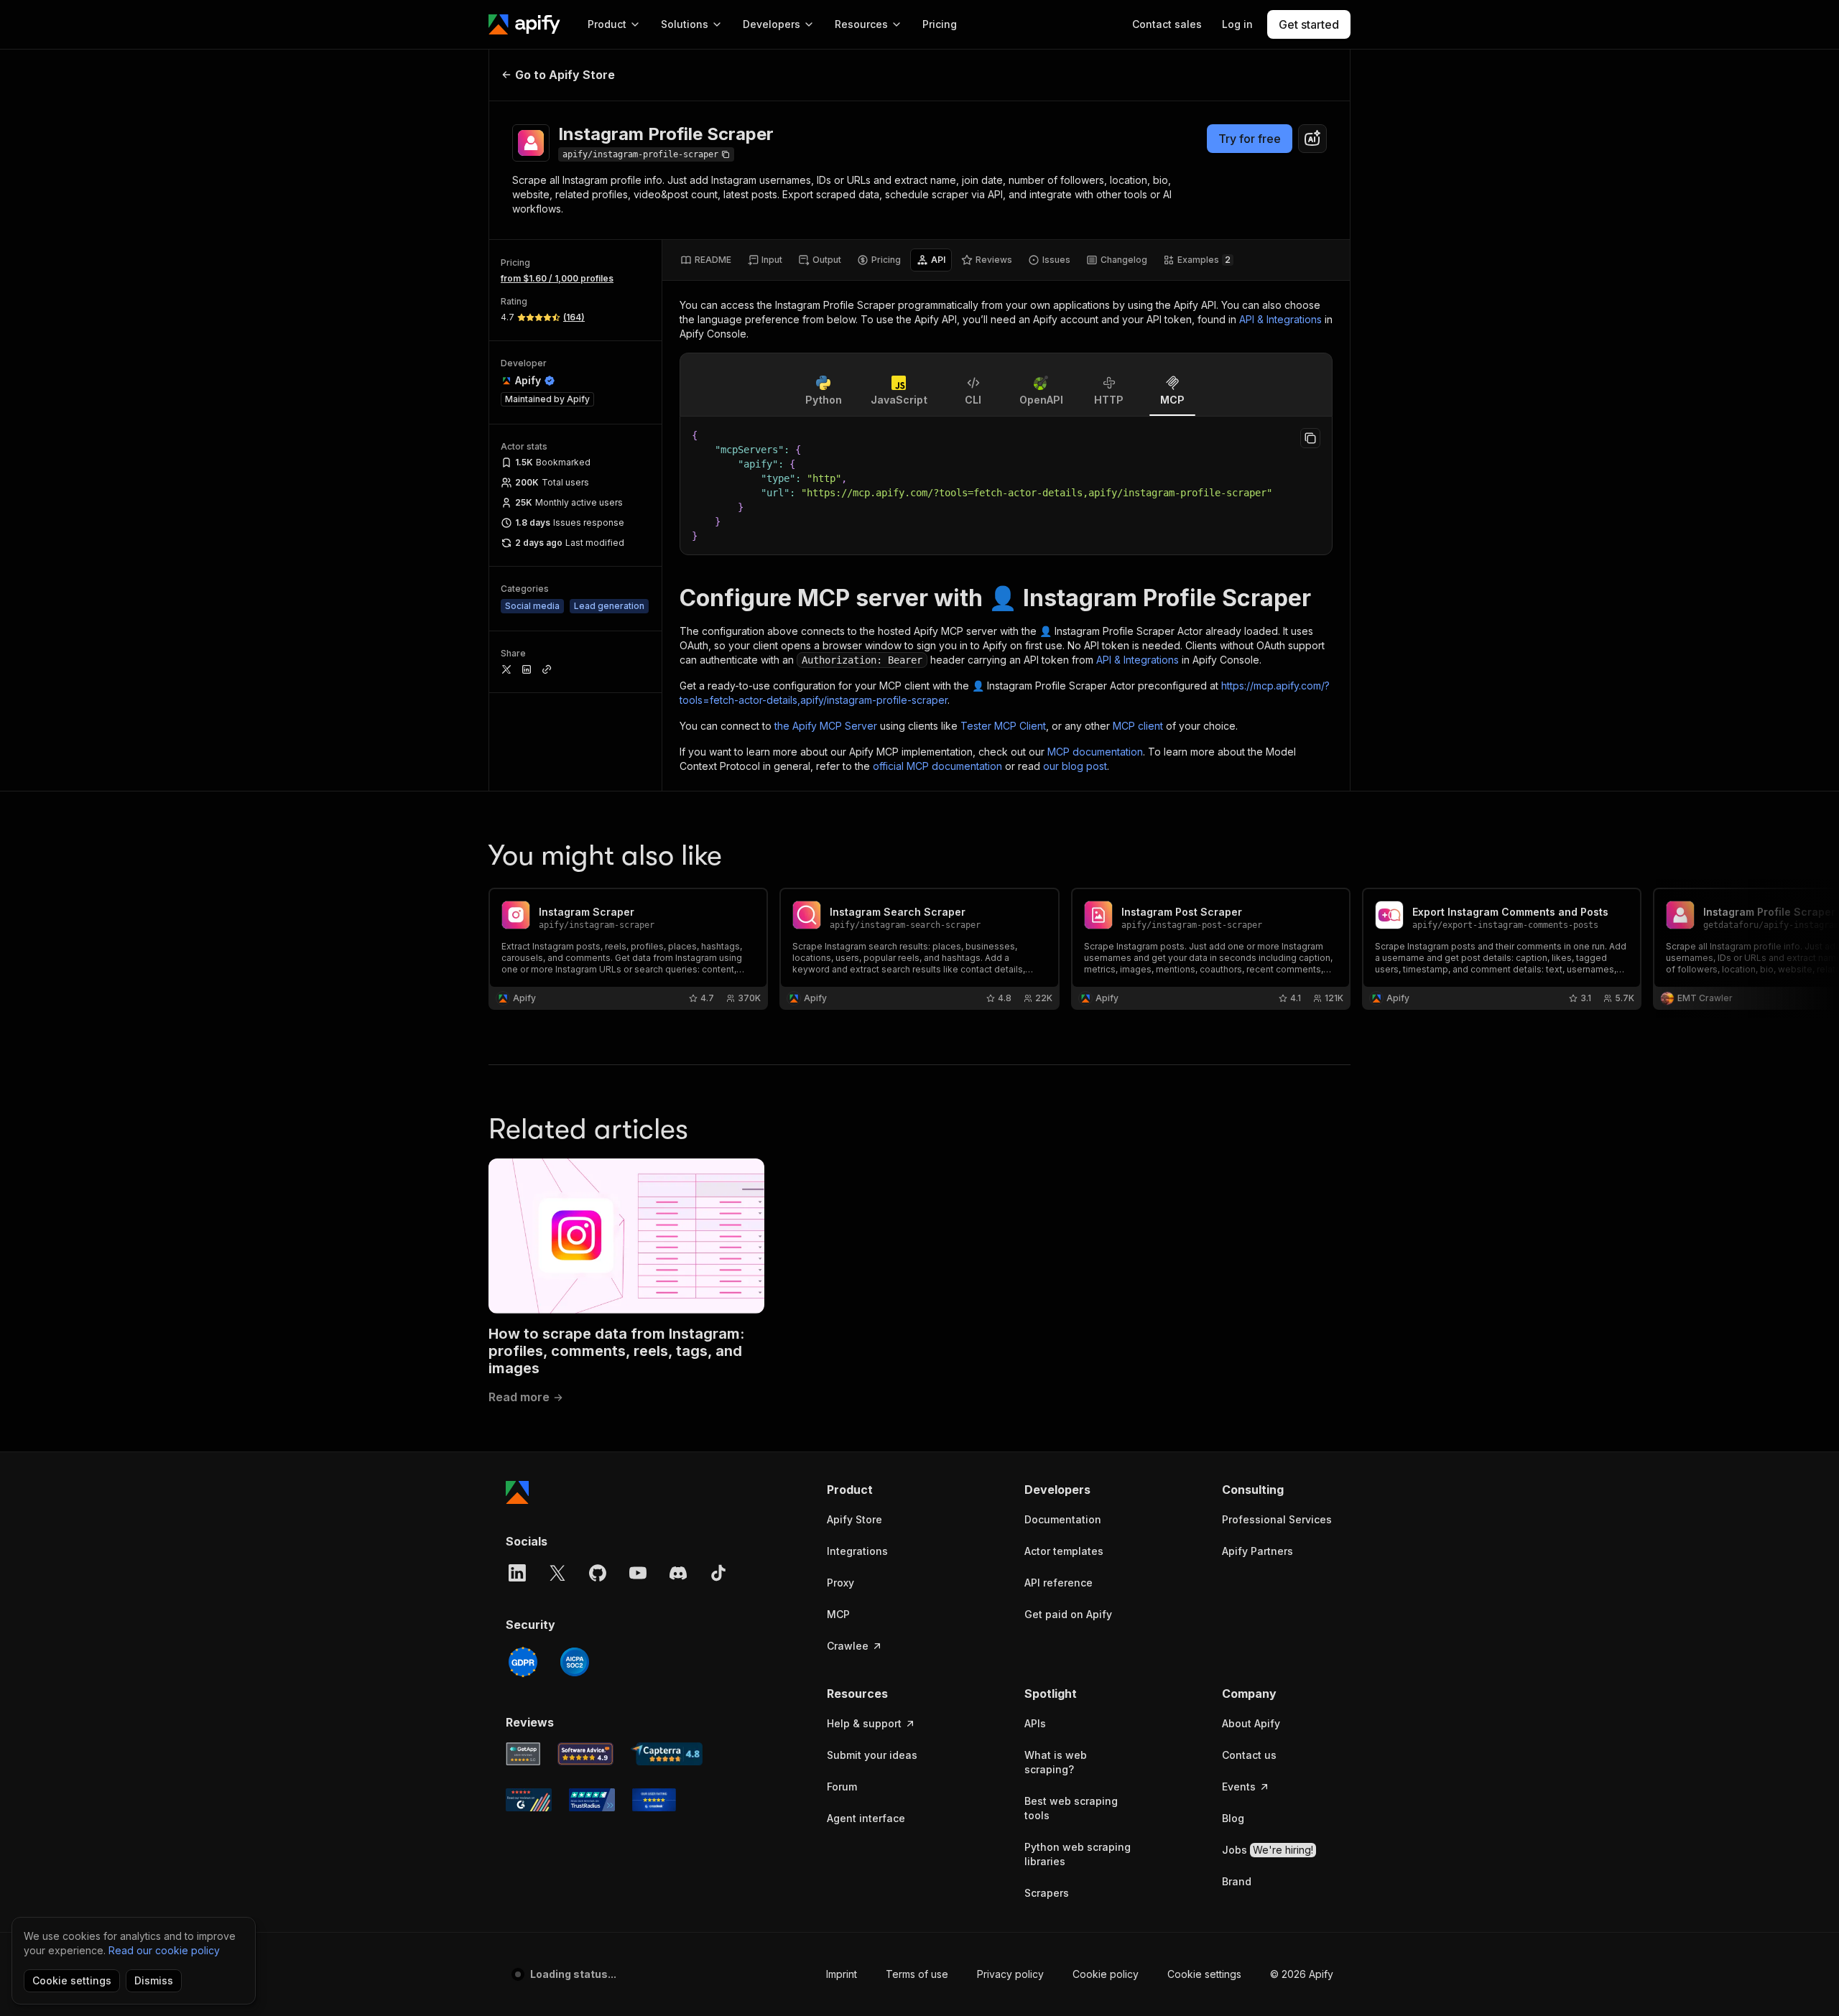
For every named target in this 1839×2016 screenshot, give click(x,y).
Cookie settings (1204, 1974)
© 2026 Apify (1302, 1974)
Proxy (840, 1583)
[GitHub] (598, 1573)
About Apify (1251, 1723)
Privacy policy (1010, 1974)
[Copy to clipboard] (1310, 438)
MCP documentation (1095, 752)
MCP (838, 1614)
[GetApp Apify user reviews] (523, 1754)
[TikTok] (718, 1573)
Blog (1233, 1818)
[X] (557, 1573)
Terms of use (917, 1974)
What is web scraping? (1056, 1762)
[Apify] (524, 24)
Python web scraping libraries (1078, 1854)
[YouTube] (638, 1573)
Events (1239, 1787)
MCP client (1138, 726)
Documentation (1063, 1519)
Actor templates (1064, 1551)
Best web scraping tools (1071, 1808)
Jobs (1268, 1850)
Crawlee (848, 1646)
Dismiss (154, 1980)
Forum (842, 1787)
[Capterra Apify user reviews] (667, 1754)
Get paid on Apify (1068, 1614)
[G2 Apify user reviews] (529, 1800)
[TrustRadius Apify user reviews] (592, 1800)
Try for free (1250, 139)
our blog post (1075, 766)
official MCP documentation (937, 766)
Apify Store (854, 1519)
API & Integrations (1280, 319)
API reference (1059, 1583)
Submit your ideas (872, 1755)
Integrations (857, 1551)
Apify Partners (1257, 1551)
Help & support (864, 1723)
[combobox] (1312, 139)
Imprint (842, 1974)
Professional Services (1277, 1519)
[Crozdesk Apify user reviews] (654, 1800)
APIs (1035, 1723)
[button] (883, 1490)
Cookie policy (1106, 1974)
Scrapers (1047, 1893)
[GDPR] (523, 1662)
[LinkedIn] (517, 1573)
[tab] (706, 260)
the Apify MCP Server (826, 726)
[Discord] (678, 1573)
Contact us (1249, 1755)
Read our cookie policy (164, 1950)
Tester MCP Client (1003, 726)
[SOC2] (575, 1662)
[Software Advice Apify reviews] (586, 1754)
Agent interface (866, 1818)
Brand (1237, 1881)
